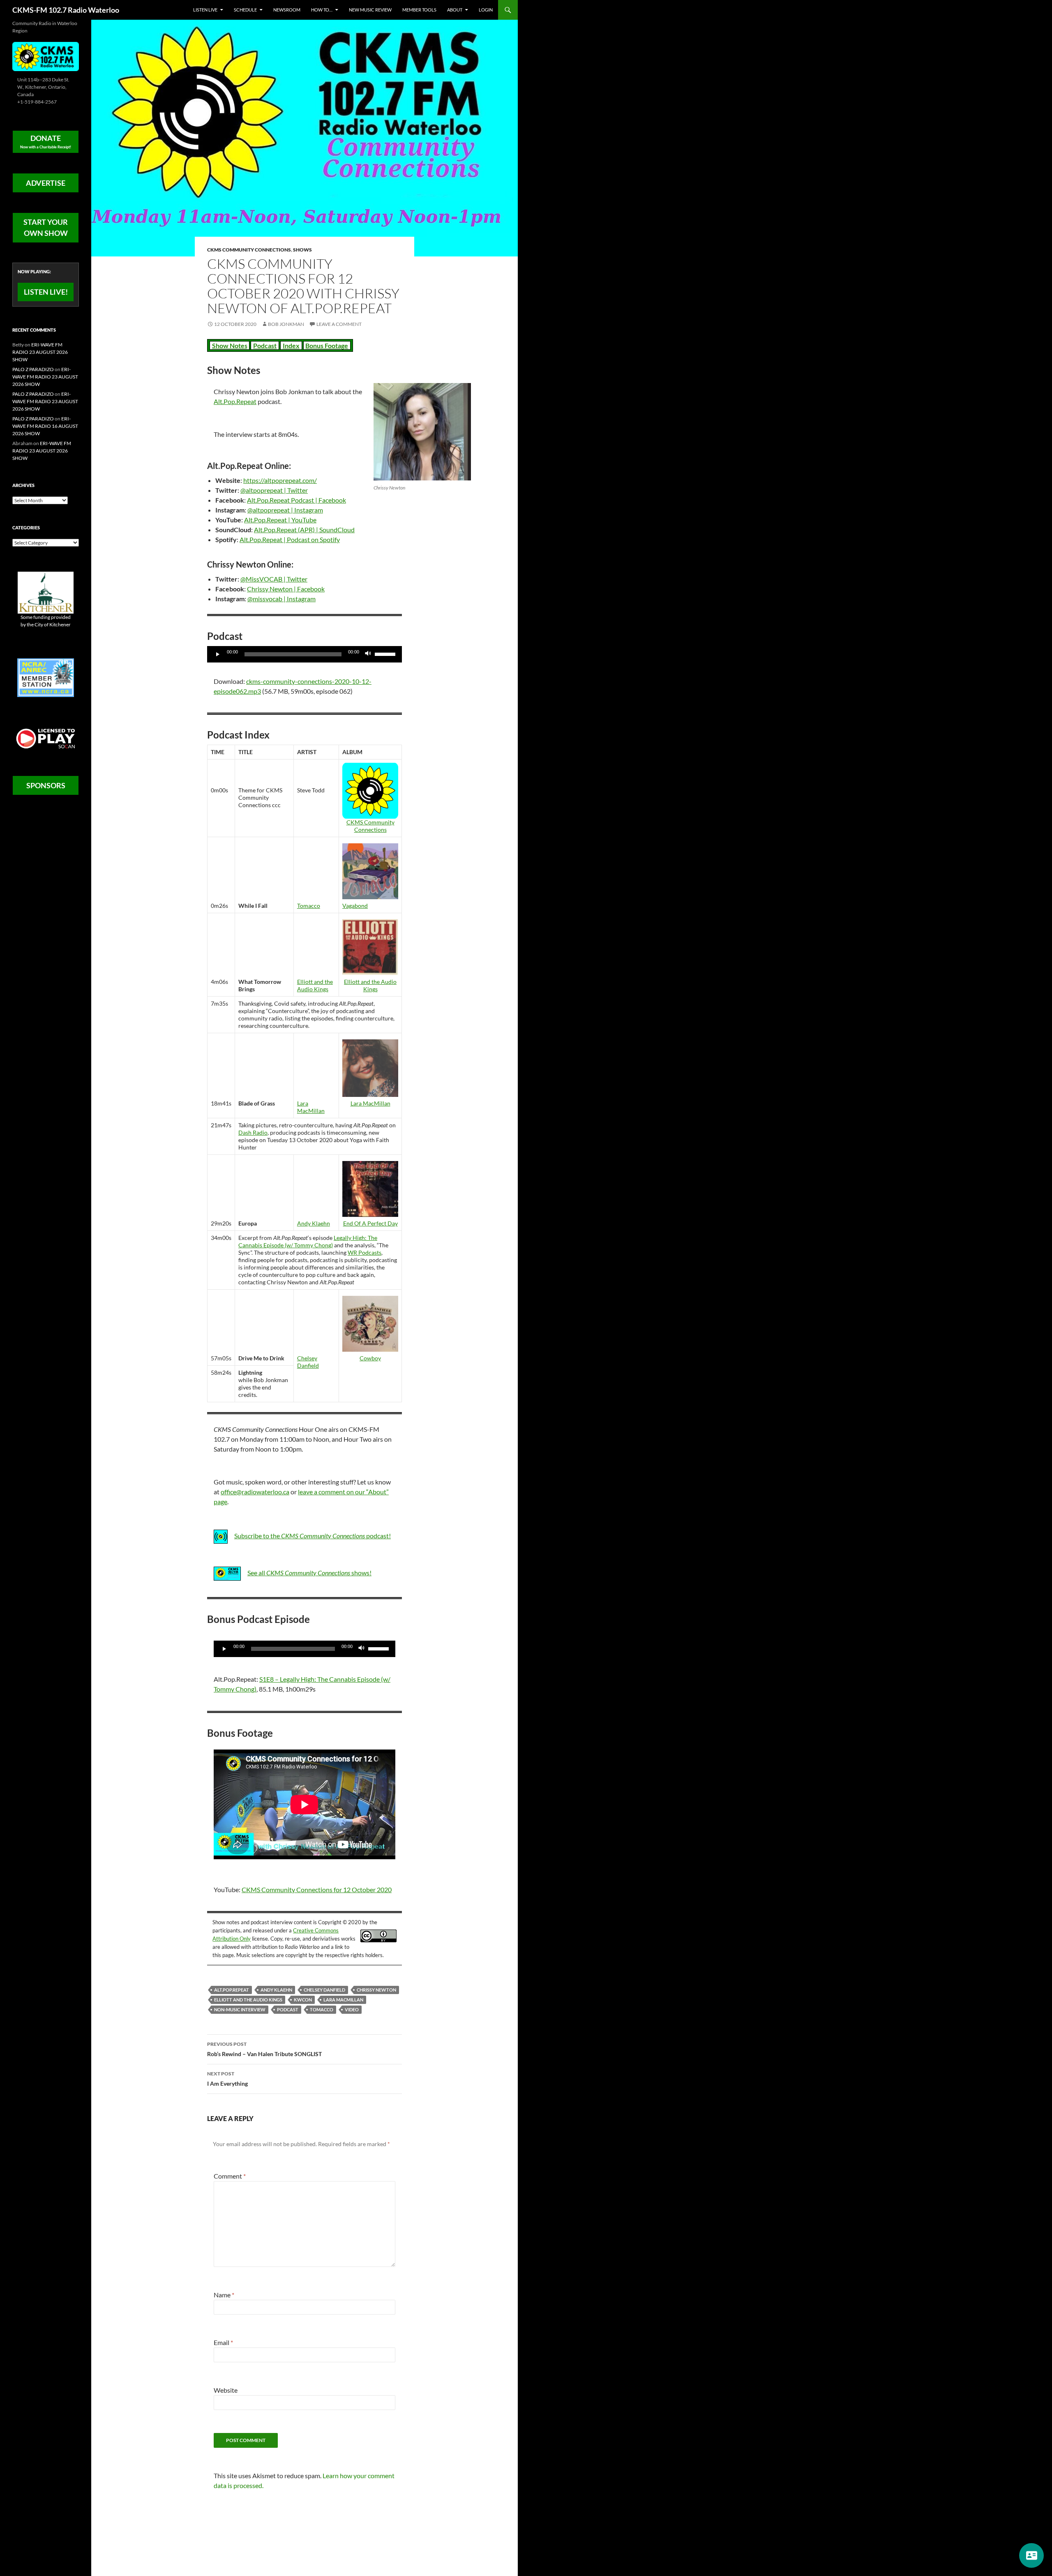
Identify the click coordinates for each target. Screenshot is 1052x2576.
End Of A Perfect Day (370, 1223)
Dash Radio (253, 1132)
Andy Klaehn (314, 1223)
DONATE (46, 141)
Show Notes (230, 345)
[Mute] (368, 654)
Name (224, 2295)
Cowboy (370, 1358)
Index (291, 345)
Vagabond (355, 906)
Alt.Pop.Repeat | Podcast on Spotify (290, 539)
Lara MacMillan (311, 1107)
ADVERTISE (46, 183)
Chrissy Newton (376, 1990)
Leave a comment (339, 324)
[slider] (386, 653)
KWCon (303, 2000)
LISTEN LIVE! (46, 292)
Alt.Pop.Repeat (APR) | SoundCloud (304, 530)
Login (486, 10)
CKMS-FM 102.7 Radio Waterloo (66, 10)
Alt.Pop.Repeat (235, 401)
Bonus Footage (327, 345)
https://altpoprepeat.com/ (280, 480)
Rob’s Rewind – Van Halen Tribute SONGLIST (264, 2049)
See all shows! (309, 1573)
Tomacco (309, 906)
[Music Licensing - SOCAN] (46, 738)
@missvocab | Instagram (281, 599)
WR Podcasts (365, 1252)
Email (223, 2342)
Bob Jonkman (286, 324)
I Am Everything (227, 2079)
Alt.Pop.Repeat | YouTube (280, 520)
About (455, 10)
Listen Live (205, 10)
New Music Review (370, 10)
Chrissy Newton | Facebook (286, 589)
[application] (305, 654)
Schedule (245, 10)
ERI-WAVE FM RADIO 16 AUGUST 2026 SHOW (45, 426)
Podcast (265, 345)
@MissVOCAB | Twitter (274, 579)
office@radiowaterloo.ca (255, 1492)
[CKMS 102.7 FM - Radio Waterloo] (46, 56)
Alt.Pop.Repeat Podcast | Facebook (296, 500)
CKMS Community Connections (249, 250)
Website (226, 2390)
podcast (288, 2009)
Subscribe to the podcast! (313, 1536)
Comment (230, 2176)
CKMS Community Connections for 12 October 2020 (317, 1889)
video (352, 2009)
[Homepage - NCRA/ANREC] (46, 677)
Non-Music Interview (240, 2009)
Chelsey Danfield (308, 1362)
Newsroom (287, 10)
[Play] (218, 654)
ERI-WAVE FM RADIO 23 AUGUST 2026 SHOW (40, 352)
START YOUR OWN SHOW (46, 227)
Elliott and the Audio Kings (315, 985)
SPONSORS (46, 785)
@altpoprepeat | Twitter (274, 490)
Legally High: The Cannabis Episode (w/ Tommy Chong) (308, 1241)
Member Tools (419, 10)
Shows (302, 250)
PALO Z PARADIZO (33, 369)
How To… (322, 10)
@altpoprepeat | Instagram (285, 510)
